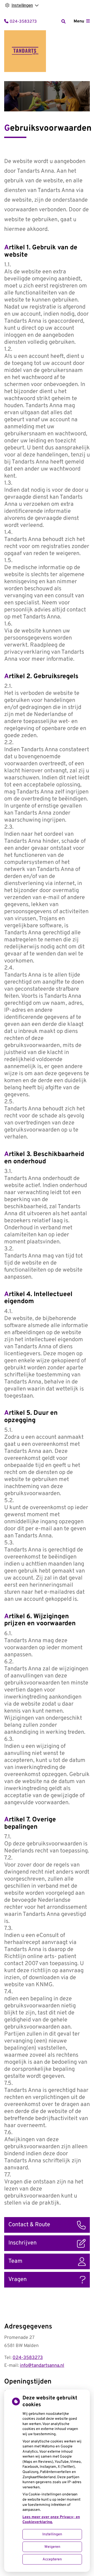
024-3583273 (28, 2358)
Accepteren (52, 2559)
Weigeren (52, 2547)
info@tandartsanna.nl (42, 2366)
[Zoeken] (63, 21)
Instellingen (52, 2534)
